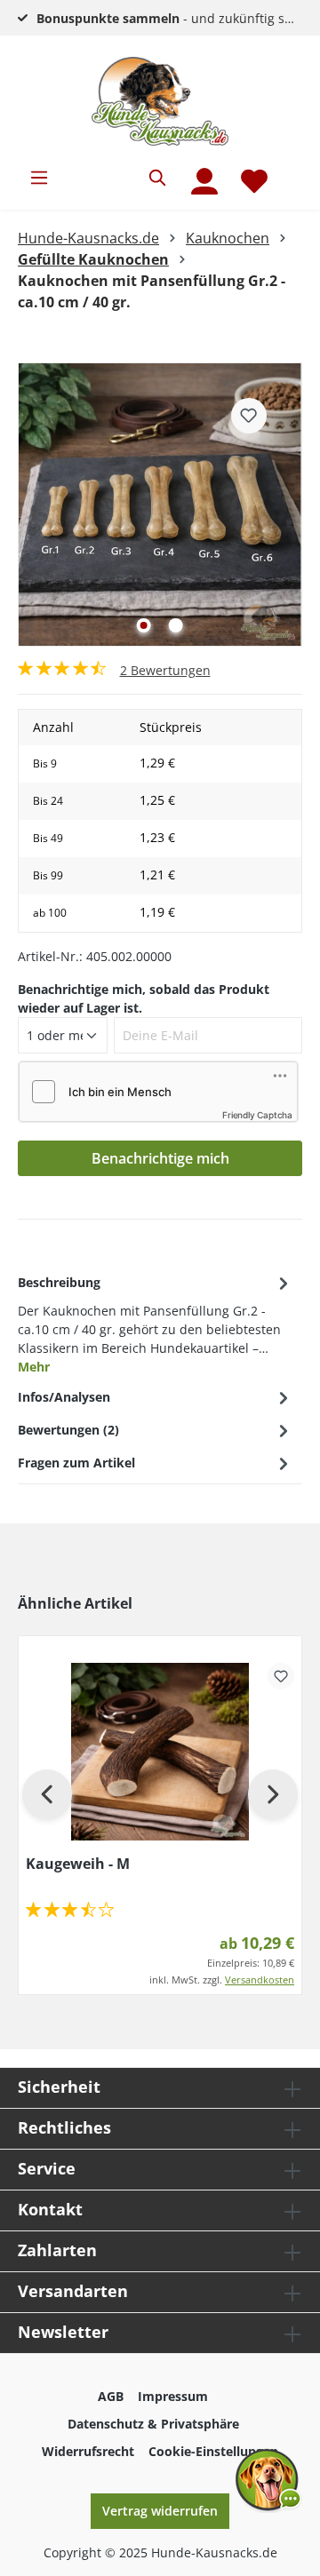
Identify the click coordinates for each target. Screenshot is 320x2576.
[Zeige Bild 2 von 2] (176, 625)
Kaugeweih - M (78, 1864)
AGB (111, 2396)
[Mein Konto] (204, 181)
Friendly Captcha (257, 1115)
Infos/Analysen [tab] (64, 1397)
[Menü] (39, 178)
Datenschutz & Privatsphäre (153, 2424)
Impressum (173, 2396)
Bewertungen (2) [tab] (68, 1430)
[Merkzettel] (254, 181)
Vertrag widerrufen (160, 2511)
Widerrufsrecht (88, 2451)
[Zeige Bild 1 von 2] (144, 625)
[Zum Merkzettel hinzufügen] (249, 416)
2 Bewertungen (165, 670)
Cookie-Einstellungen (213, 2451)
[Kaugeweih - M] (160, 1752)
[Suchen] (158, 178)
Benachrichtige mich (160, 1158)
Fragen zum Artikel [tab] (76, 1463)
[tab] (156, 1323)
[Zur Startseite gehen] (160, 101)
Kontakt (50, 2209)
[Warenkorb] (291, 171)
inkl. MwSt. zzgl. (222, 1980)
